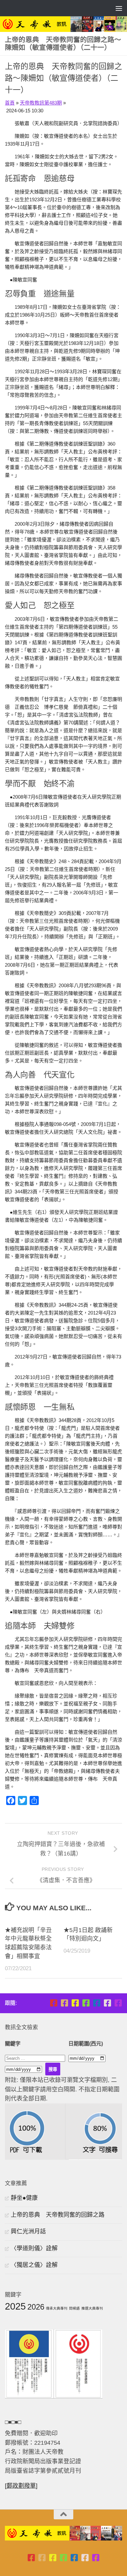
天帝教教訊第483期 (41, 103)
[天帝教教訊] (97, 2003)
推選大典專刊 (92, 2308)
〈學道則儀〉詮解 (34, 2248)
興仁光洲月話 (28, 2231)
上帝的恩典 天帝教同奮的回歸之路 (58, 2215)
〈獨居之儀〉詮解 (34, 2265)
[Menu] (119, 8)
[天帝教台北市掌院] (54, 2003)
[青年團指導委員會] (86, 2003)
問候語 (74, 2308)
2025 (15, 2306)
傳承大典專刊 (57, 2308)
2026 (36, 2307)
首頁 (10, 103)
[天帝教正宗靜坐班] (107, 2003)
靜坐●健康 (24, 2198)
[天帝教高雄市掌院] (75, 2003)
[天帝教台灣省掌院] (64, 2003)
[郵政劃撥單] (21, 2486)
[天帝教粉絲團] (118, 2003)
